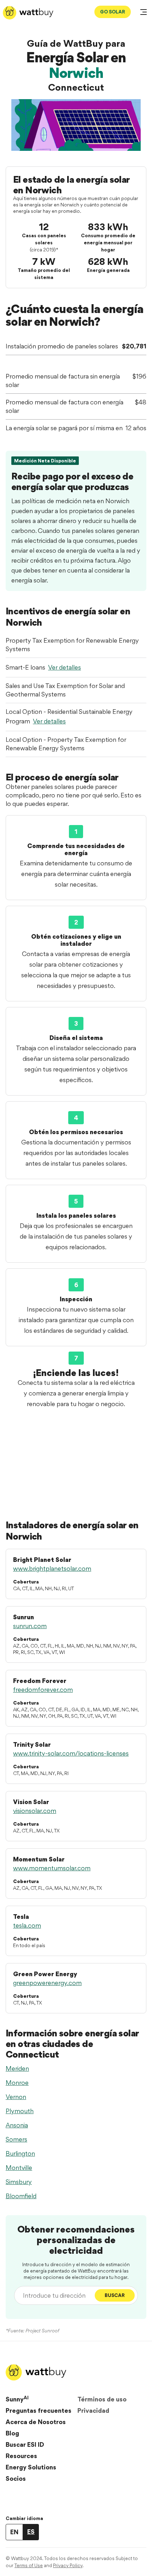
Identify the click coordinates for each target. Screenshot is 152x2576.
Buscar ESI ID (25, 2444)
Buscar (115, 2295)
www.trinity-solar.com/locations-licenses (71, 1753)
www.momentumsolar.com (52, 1868)
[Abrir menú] (144, 13)
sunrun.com (30, 1626)
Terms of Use (29, 2565)
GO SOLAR (113, 12)
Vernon (16, 2097)
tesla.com (27, 1925)
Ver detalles (65, 667)
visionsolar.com (35, 1811)
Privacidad (93, 2410)
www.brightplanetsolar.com (52, 1568)
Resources (21, 2456)
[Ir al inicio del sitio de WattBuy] (28, 13)
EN (14, 2532)
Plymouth (20, 2111)
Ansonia (17, 2125)
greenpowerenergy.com (47, 1983)
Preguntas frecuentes (39, 2410)
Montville (19, 2168)
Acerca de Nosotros (36, 2422)
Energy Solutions (31, 2467)
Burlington (20, 2153)
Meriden (17, 2068)
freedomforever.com (43, 1690)
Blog (12, 2433)
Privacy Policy (68, 2565)
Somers (16, 2139)
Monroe (17, 2083)
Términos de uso (102, 2399)
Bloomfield (21, 2196)
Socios (16, 2478)
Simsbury (19, 2182)
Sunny (17, 2399)
